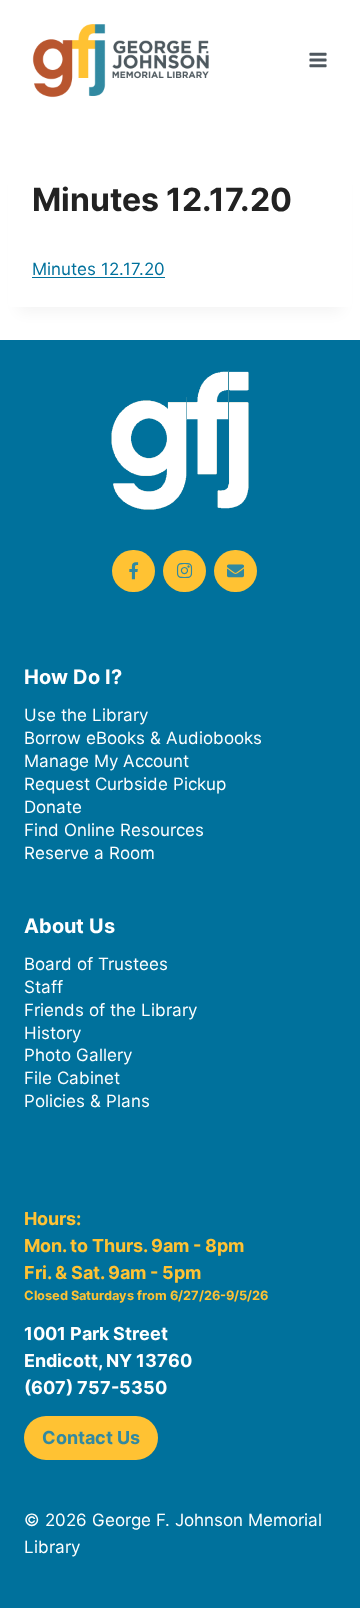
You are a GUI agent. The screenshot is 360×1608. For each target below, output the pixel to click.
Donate (53, 807)
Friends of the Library (110, 1010)
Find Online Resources (114, 830)
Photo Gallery (78, 1055)
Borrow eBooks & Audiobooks (143, 738)
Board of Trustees (96, 964)
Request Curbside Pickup (125, 784)
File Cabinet (72, 1078)
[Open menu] (317, 59)
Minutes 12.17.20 (98, 269)
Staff (43, 987)
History (52, 1033)
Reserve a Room (89, 853)
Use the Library (86, 715)
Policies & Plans (87, 1101)
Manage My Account (106, 761)
